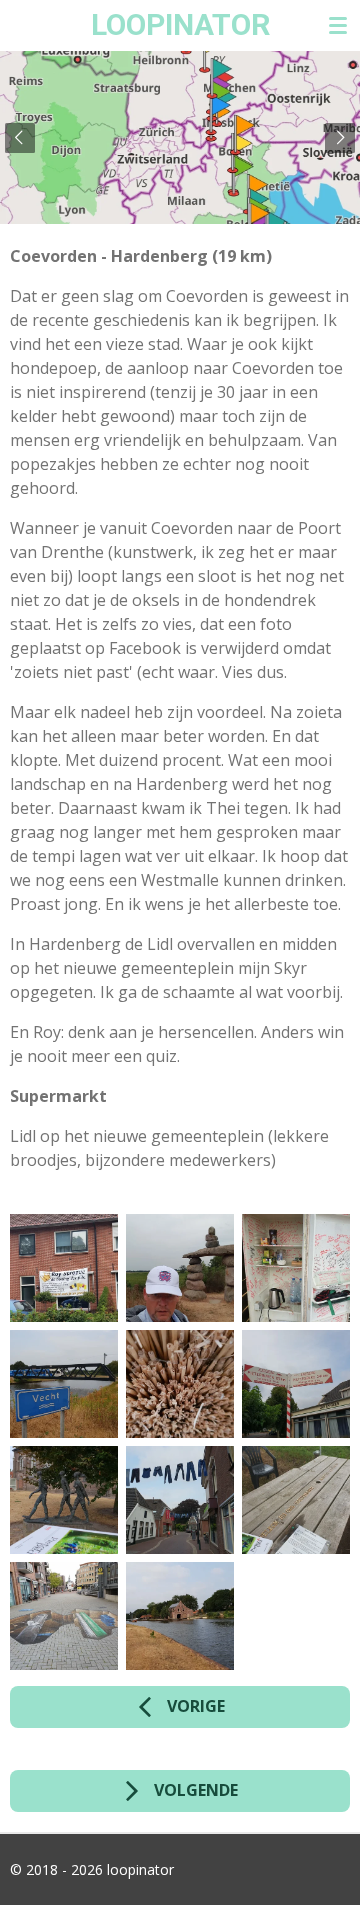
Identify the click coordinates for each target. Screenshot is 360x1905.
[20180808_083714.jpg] (180, 1268)
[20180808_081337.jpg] (64, 1268)
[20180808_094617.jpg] (180, 1616)
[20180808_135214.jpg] (180, 1384)
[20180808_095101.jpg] (296, 1384)
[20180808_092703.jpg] (64, 1384)
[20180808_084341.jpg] (296, 1268)
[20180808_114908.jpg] (64, 1616)
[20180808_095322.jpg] (64, 1500)
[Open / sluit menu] (338, 25)
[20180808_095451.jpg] (180, 1500)
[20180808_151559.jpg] (296, 1500)
